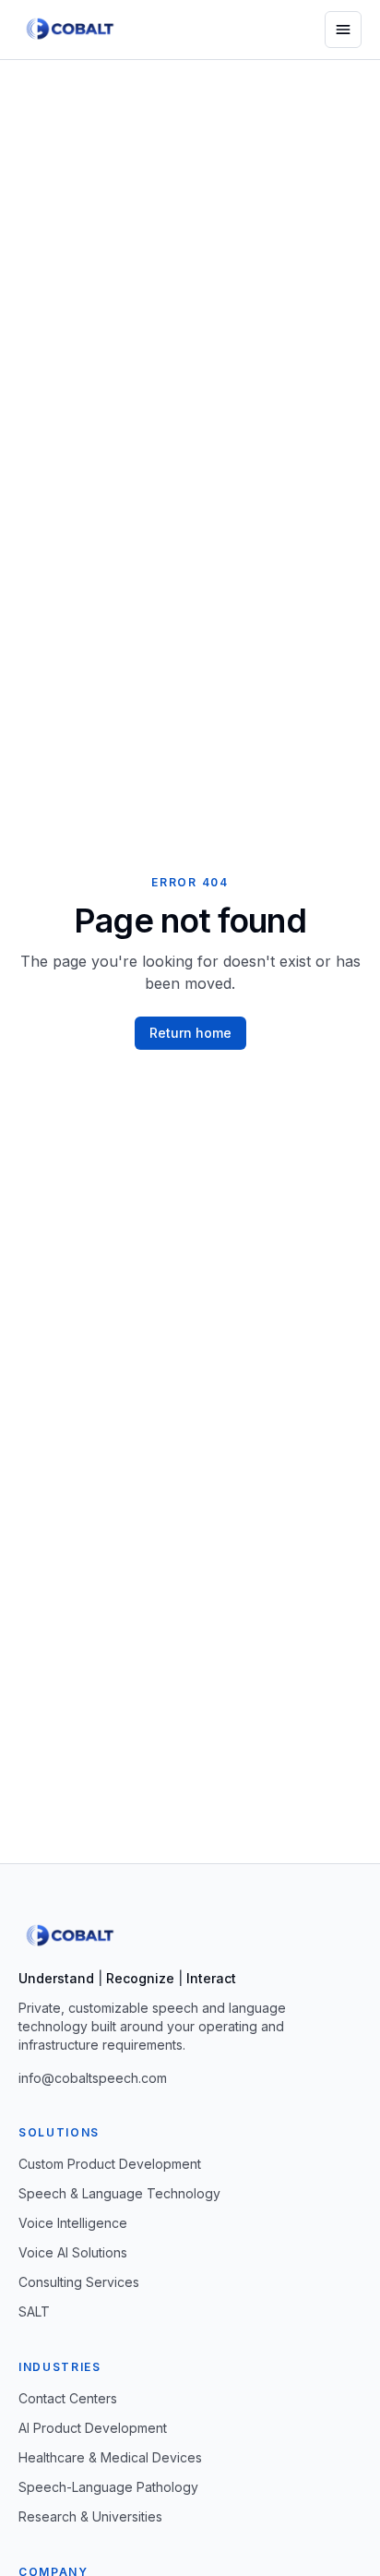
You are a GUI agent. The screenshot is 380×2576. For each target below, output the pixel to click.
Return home (190, 1033)
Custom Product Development (110, 2164)
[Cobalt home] (71, 30)
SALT (34, 2311)
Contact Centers (68, 2398)
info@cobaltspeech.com (93, 2078)
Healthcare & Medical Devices (110, 2457)
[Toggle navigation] (343, 30)
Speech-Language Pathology (108, 2487)
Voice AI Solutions (73, 2252)
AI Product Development (93, 2428)
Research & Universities (90, 2516)
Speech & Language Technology (119, 2193)
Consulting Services (79, 2282)
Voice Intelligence (73, 2223)
